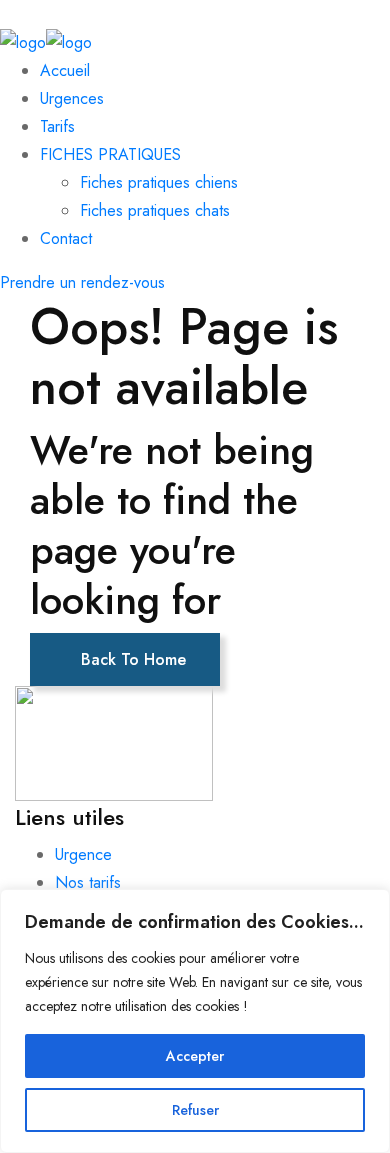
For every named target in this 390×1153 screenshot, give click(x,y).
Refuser (195, 1110)
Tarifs (57, 126)
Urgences (72, 98)
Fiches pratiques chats (155, 210)
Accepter (195, 1056)
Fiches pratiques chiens (159, 182)
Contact (66, 238)
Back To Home (131, 659)
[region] (195, 1021)
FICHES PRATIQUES (110, 154)
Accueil (65, 70)
